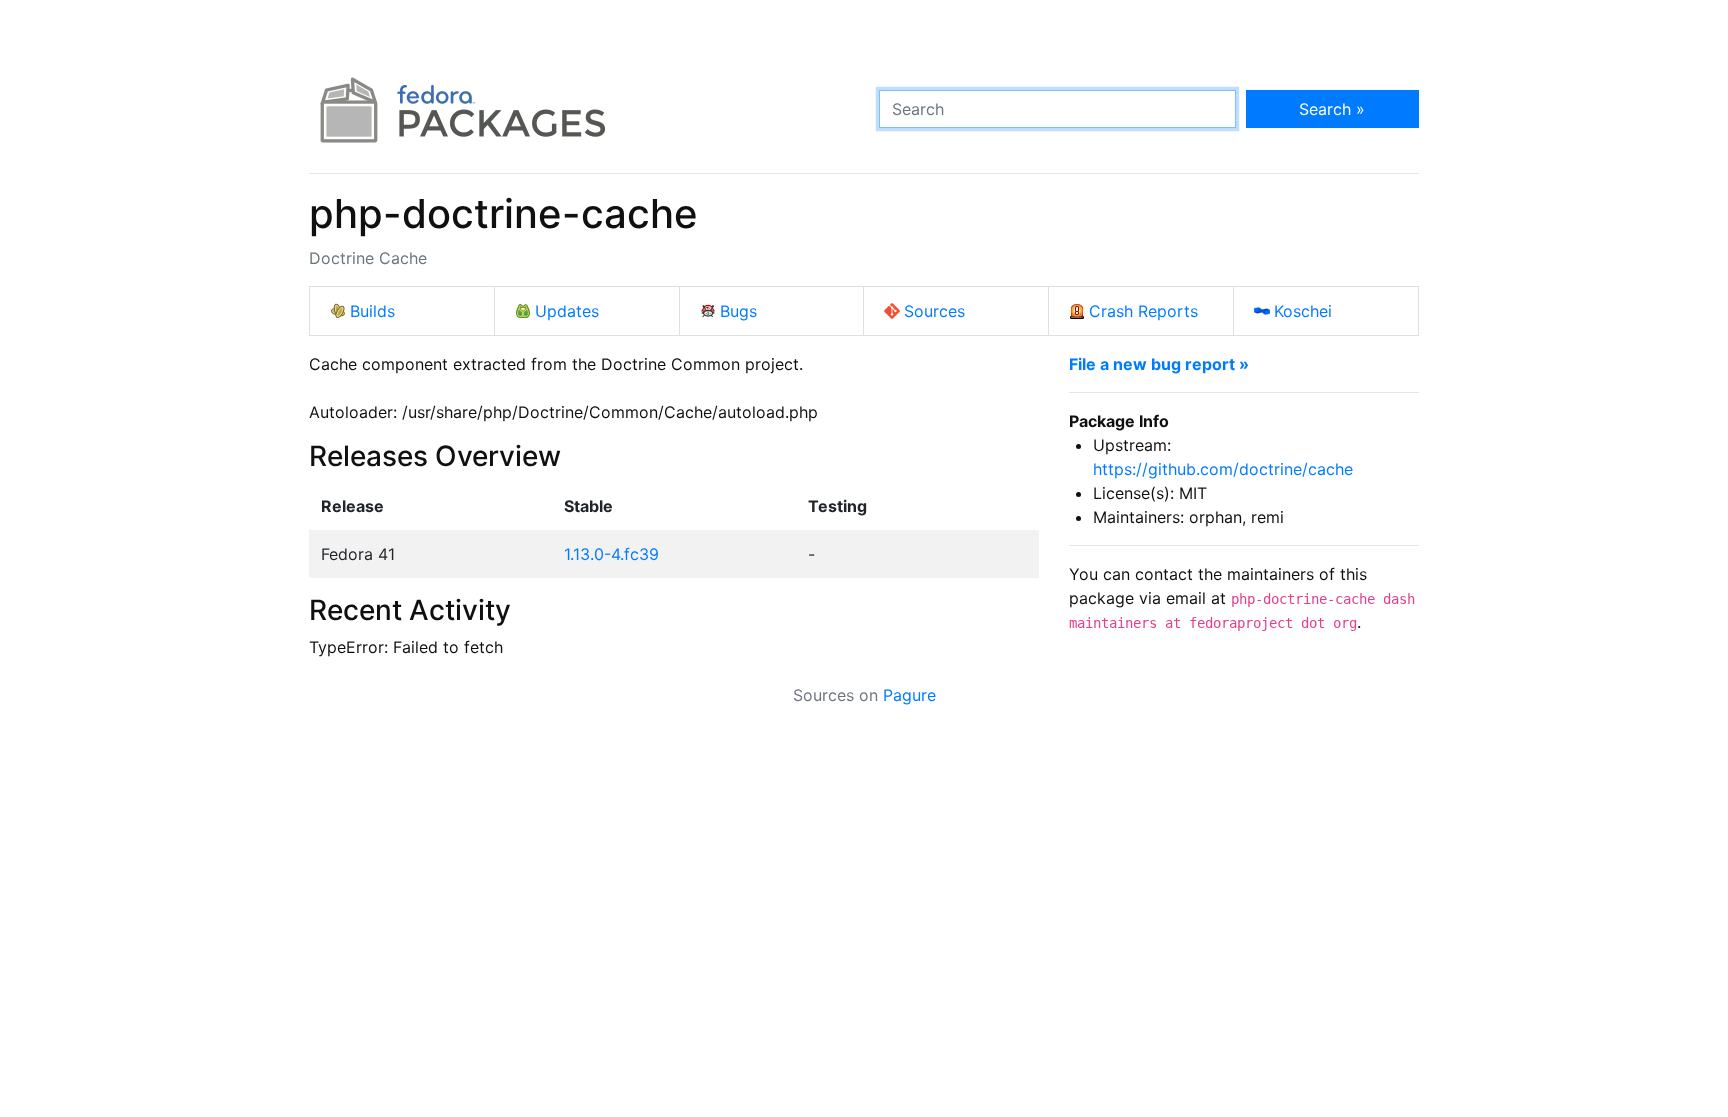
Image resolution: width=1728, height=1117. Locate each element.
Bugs (738, 311)
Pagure (909, 695)
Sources (934, 311)
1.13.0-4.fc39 (611, 554)
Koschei (1303, 311)
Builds (372, 311)
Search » (1332, 109)
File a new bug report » (1159, 364)
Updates (567, 311)
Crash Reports (1143, 311)
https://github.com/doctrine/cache (1223, 469)
